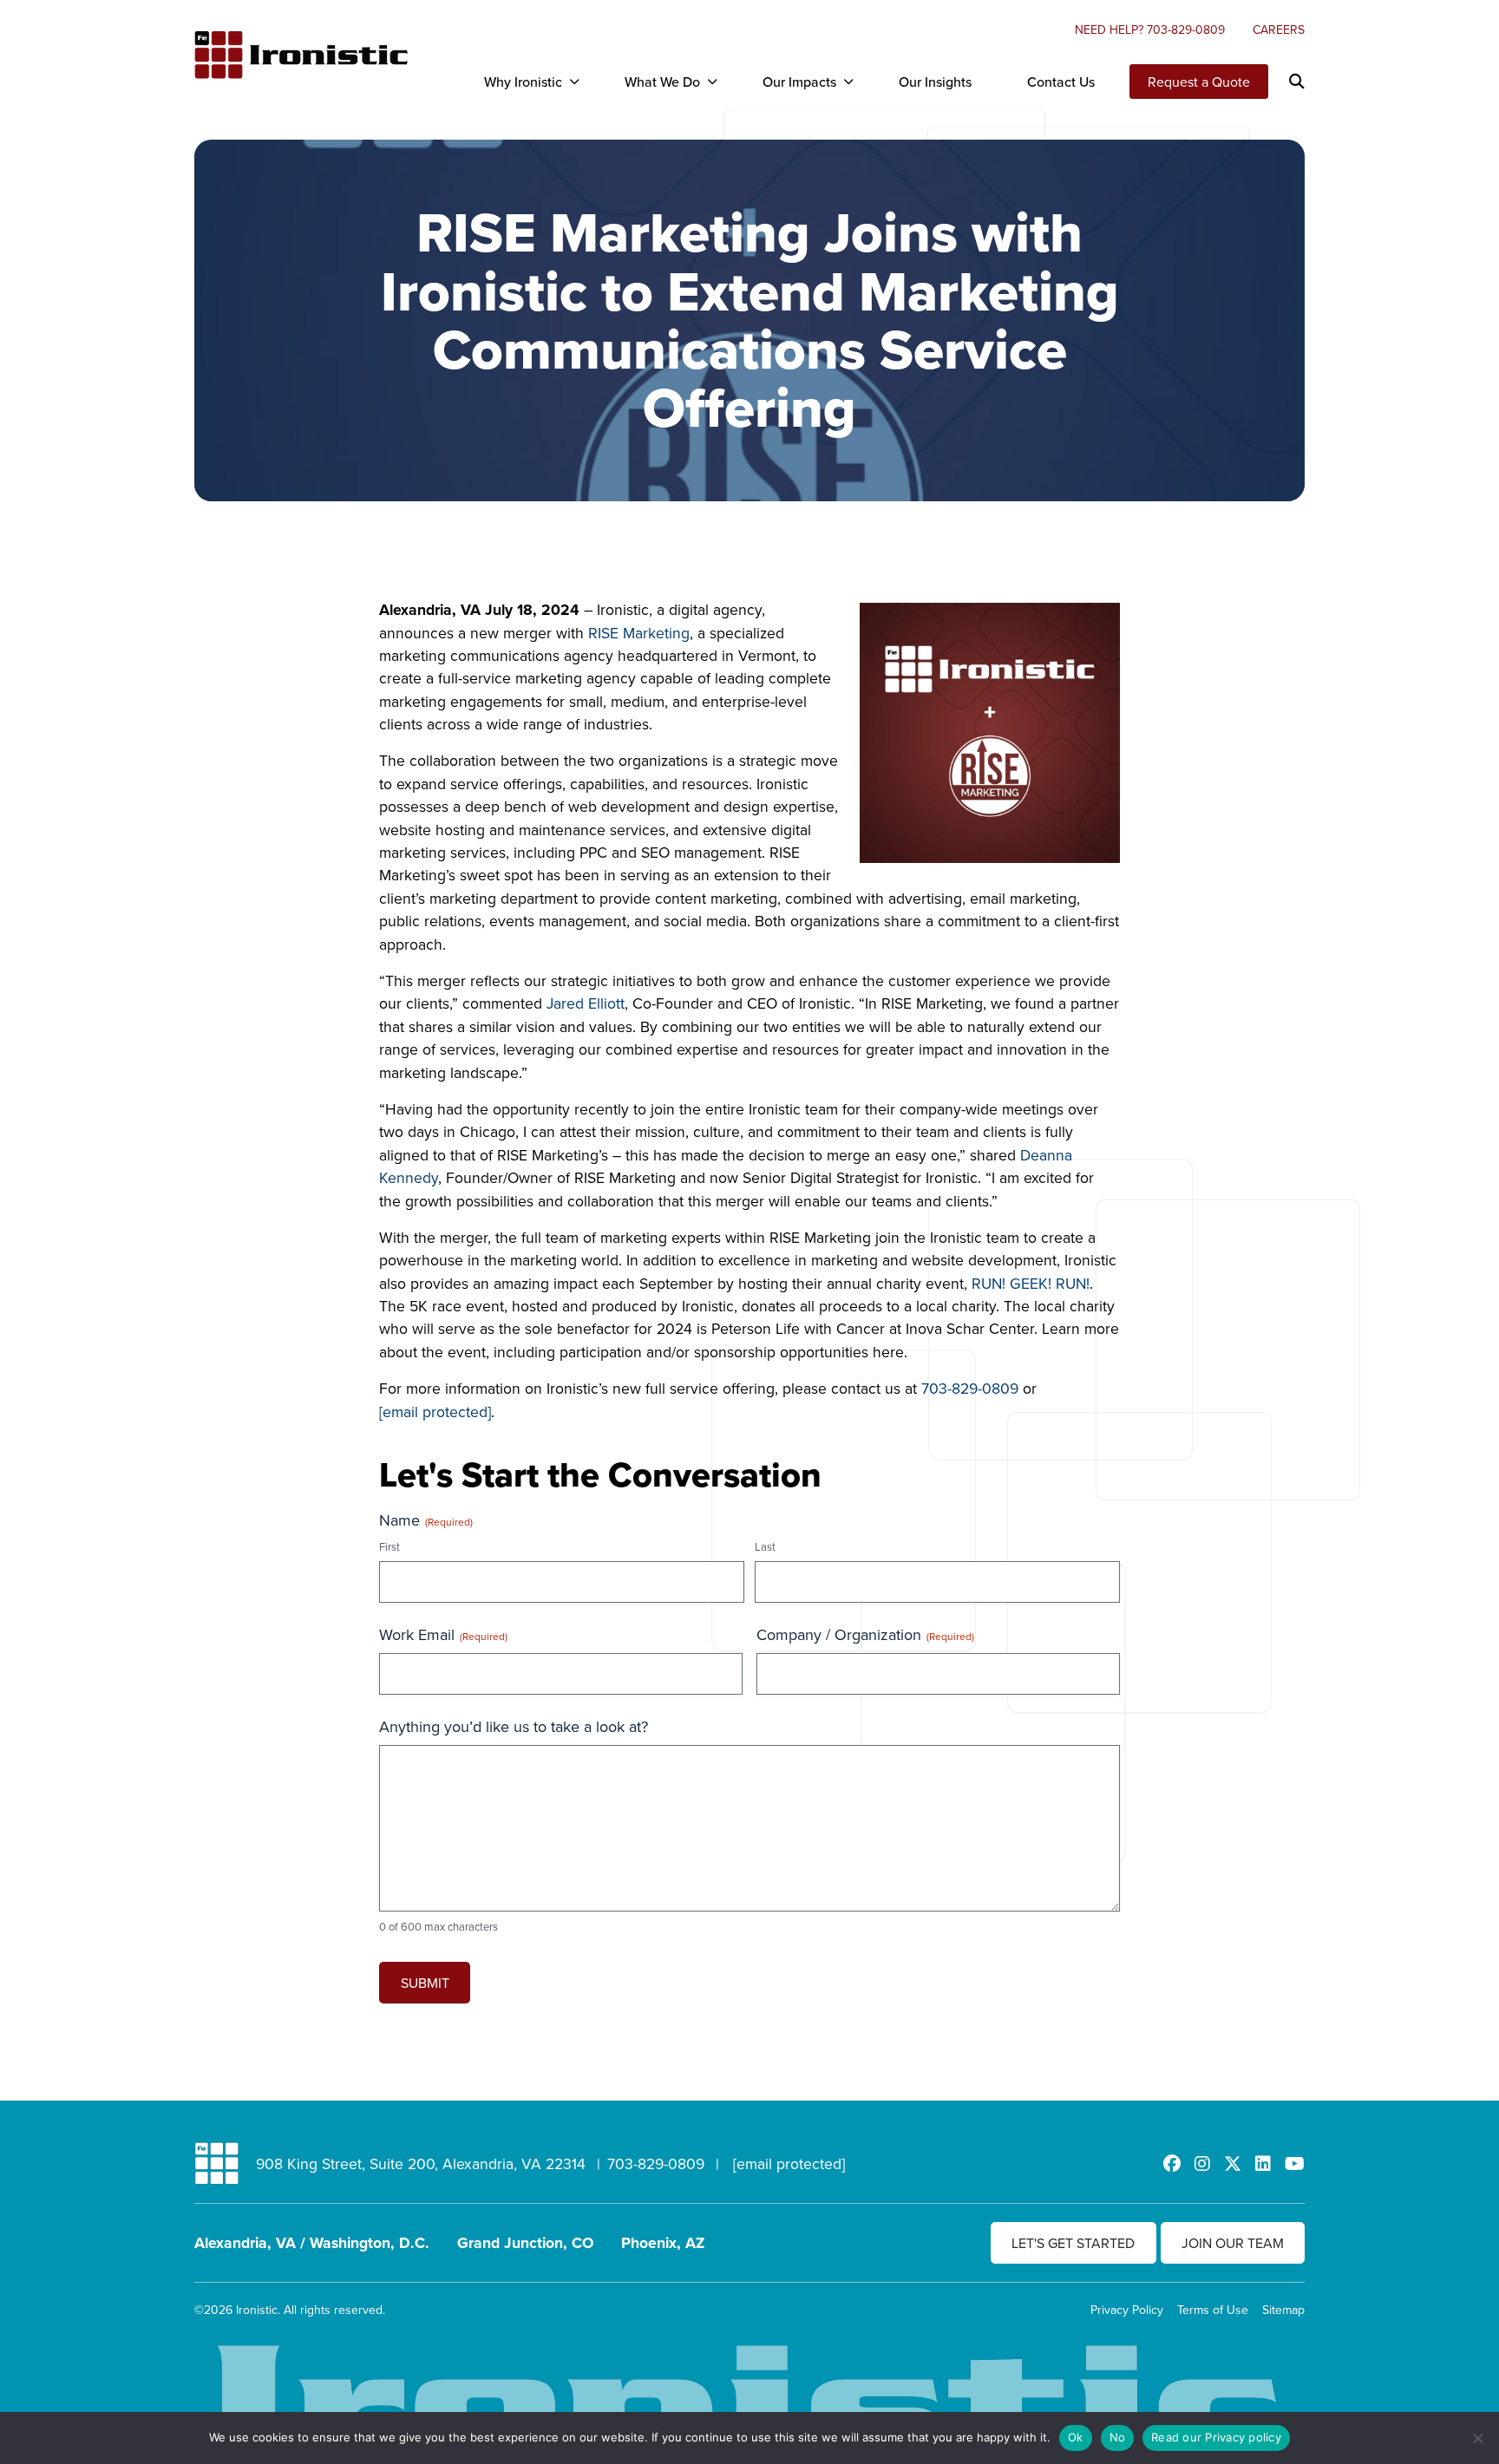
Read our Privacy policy (1216, 2437)
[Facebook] (1172, 2163)
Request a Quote (1199, 82)
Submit (425, 1983)
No (1118, 2437)
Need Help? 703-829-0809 (1150, 29)
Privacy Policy (1127, 2310)
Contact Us (1061, 82)
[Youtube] (1295, 2163)
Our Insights (935, 82)
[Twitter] (1233, 2163)
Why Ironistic (523, 82)
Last (765, 1546)
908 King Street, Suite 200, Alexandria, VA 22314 (421, 2163)
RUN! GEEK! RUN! (1031, 1283)
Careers (1279, 29)
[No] (1477, 2438)
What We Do (662, 82)
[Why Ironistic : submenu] (574, 82)
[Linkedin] (1263, 2163)
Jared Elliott (586, 1003)
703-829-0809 (970, 1388)
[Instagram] (1202, 2163)
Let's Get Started (1073, 2243)
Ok (1076, 2437)
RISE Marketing (639, 633)
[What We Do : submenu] (712, 82)
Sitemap (1283, 2310)
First (389, 1546)
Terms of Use (1213, 2310)
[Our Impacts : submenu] (848, 82)
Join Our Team (1233, 2243)
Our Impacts (799, 82)
